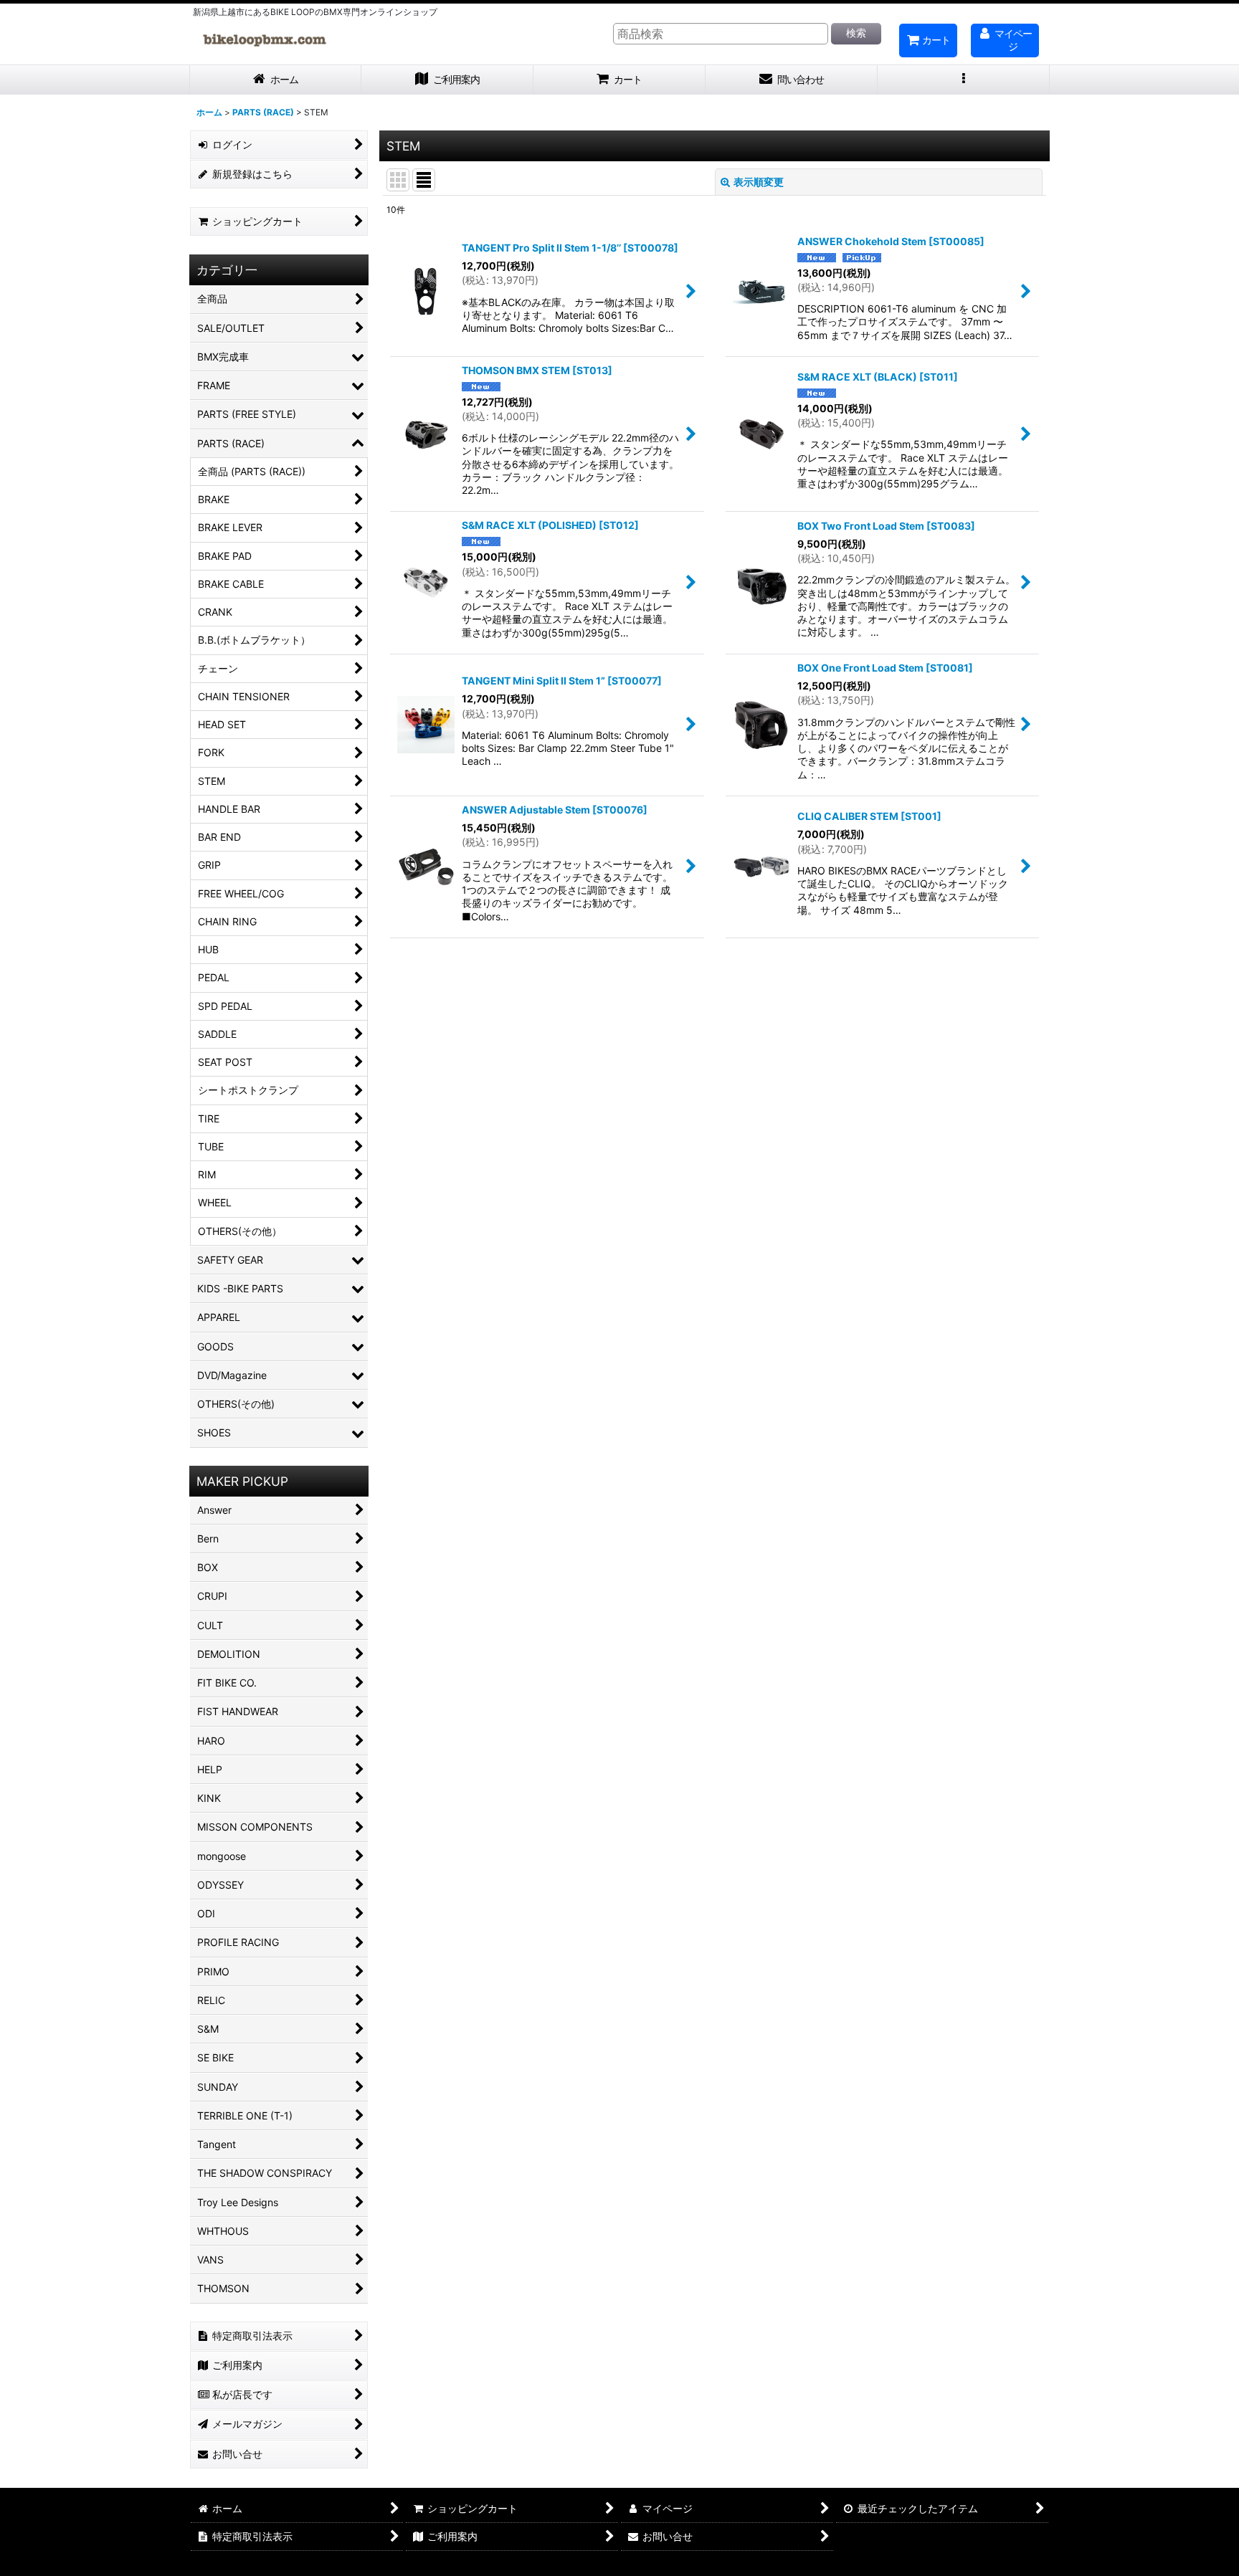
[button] (964, 80)
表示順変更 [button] (759, 182)
